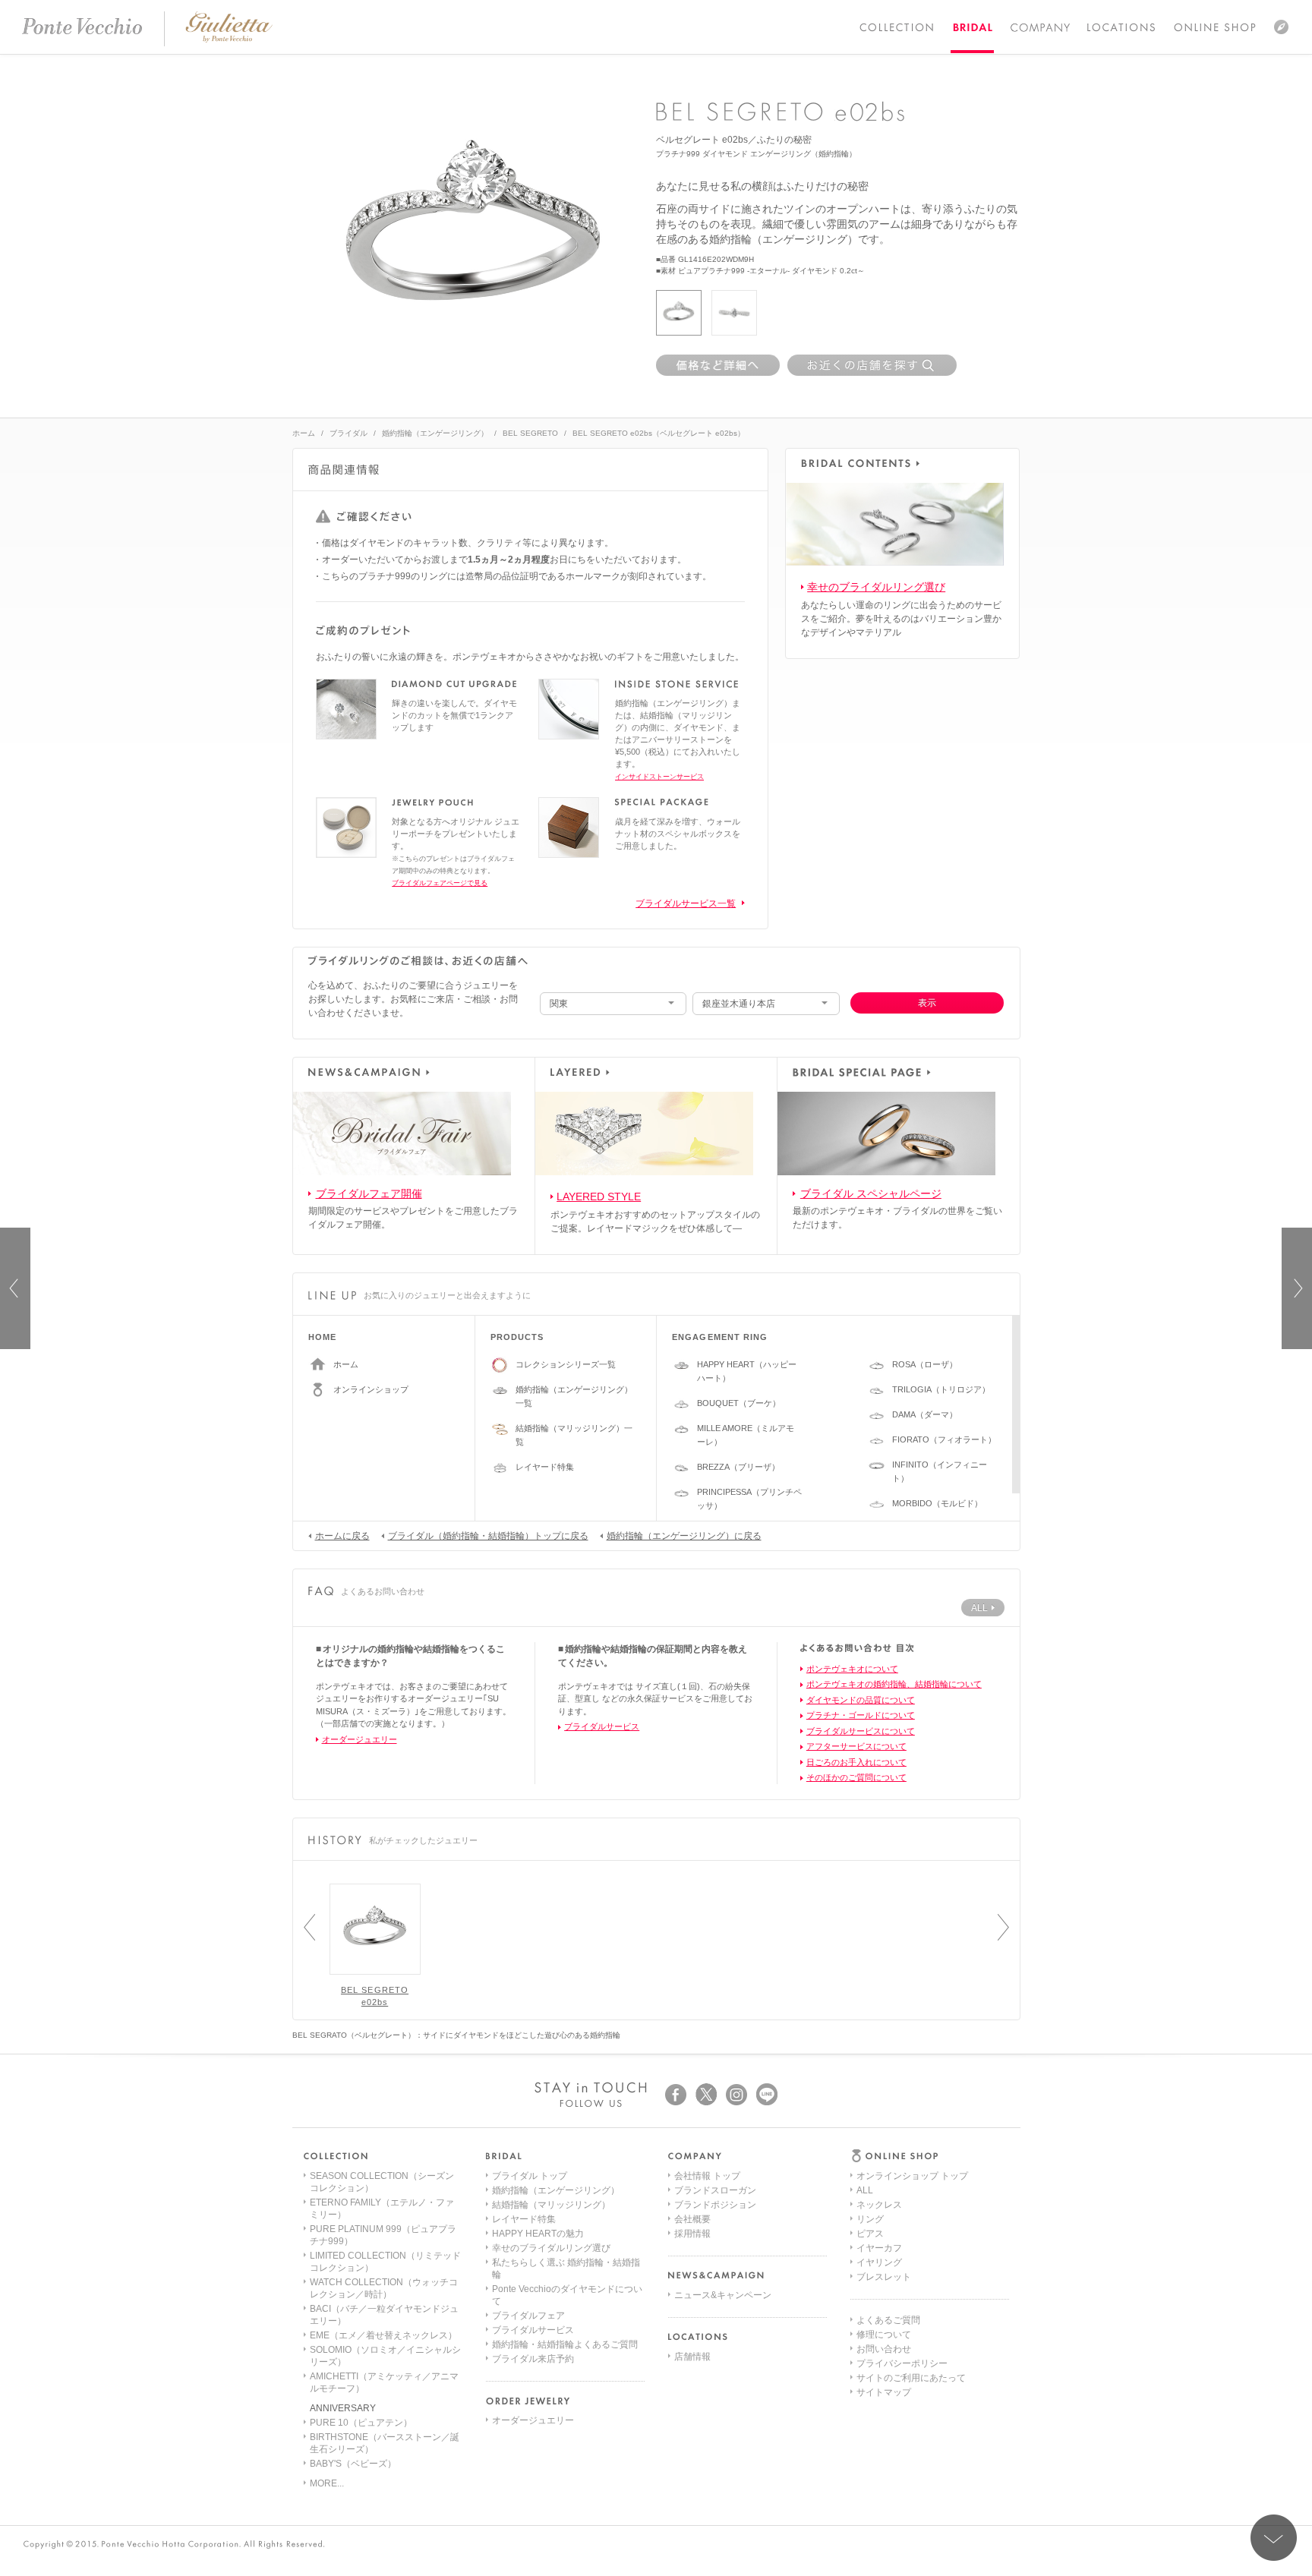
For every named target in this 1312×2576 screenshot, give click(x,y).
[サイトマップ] (1281, 27)
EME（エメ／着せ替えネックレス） (383, 2335)
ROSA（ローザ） (925, 1364)
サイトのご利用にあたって (911, 2378)
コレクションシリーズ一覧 (566, 1364)
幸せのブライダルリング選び (876, 587)
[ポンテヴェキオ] (82, 27)
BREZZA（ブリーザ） (738, 1467)
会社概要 (692, 2219)
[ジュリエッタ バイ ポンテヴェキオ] (229, 39)
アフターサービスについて (856, 1746)
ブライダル (348, 433)
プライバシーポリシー (902, 2363)
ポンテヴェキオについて (852, 1669)
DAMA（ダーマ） (925, 1414)
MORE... (327, 2483)
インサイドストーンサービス (659, 777)
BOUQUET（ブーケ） (739, 1403)
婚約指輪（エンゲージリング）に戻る (684, 1536)
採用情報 (692, 2234)
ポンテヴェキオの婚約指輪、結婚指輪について (894, 1684)
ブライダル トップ (530, 2176)
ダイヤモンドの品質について (861, 1700)
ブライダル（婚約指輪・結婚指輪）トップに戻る (488, 1536)
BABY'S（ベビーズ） (353, 2464)
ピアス (870, 2234)
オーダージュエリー (360, 1739)
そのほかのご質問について (856, 1777)
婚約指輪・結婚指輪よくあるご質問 (565, 2344)
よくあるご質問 (888, 2320)
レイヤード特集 (545, 1467)
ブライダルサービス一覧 (686, 903)
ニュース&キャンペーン (723, 2295)
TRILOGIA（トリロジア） (941, 1389)
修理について (884, 2335)
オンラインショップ (371, 1389)
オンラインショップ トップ (912, 2176)
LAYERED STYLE (599, 1197)
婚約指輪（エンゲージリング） (435, 433)
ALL (865, 2190)
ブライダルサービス (602, 1726)
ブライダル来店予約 (533, 2359)
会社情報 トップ (707, 2176)
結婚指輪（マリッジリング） (551, 2205)
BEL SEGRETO (530, 433)
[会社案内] (1039, 27)
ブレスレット (884, 2277)
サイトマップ (884, 2392)
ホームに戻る (342, 1536)
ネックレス (879, 2205)
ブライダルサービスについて (861, 1731)
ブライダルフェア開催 (369, 1193)
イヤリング (879, 2262)
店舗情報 (692, 2357)
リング (870, 2219)
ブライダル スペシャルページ (871, 1193)
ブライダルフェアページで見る (440, 883)
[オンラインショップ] (1215, 27)
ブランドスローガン (715, 2190)
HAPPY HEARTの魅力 (538, 2234)
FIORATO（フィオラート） (944, 1439)
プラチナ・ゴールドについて (861, 1715)
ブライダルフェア (528, 2316)
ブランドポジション (715, 2205)
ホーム (304, 433)
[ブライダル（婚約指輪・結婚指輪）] (972, 27)
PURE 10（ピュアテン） (361, 2423)
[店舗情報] (1121, 27)
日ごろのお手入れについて (856, 1762)
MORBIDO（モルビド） (937, 1503)
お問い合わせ (884, 2349)
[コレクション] (897, 27)
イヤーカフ (879, 2248)
